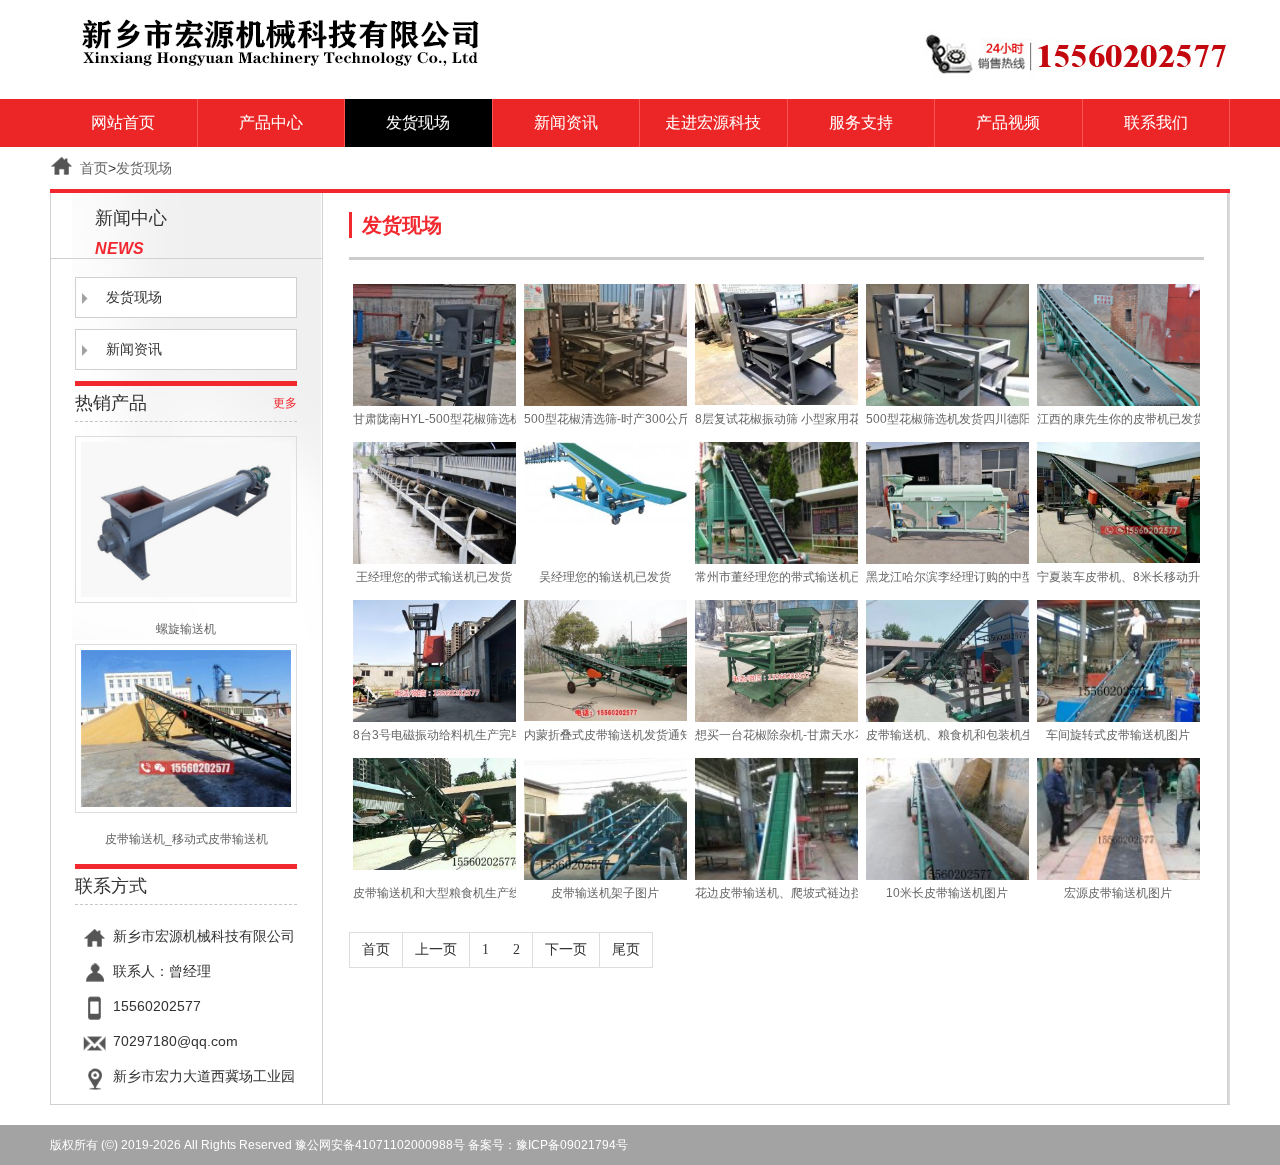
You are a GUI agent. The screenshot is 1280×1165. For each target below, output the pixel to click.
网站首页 (123, 122)
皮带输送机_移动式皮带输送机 (186, 839)
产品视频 (1008, 122)
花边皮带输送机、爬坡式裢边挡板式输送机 (776, 893)
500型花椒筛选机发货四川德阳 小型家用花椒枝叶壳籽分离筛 (947, 419)
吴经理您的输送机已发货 (605, 577)
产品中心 (271, 122)
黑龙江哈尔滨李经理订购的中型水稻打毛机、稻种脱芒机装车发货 (947, 577)
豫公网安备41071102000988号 (380, 1145)
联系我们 (1156, 122)
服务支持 (861, 122)
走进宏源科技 (713, 122)
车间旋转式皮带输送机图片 (1118, 735)
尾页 (626, 949)
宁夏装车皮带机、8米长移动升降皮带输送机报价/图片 (1118, 577)
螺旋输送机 (186, 629)
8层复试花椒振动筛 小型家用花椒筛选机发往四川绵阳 (776, 419)
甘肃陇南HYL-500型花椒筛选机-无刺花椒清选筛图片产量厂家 (434, 419)
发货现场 (418, 122)
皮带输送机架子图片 (605, 893)
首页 (94, 168)
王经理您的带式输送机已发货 (434, 577)
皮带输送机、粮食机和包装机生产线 (947, 735)
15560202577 (157, 1006)
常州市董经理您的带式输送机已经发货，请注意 (776, 577)
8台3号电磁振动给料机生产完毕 (434, 735)
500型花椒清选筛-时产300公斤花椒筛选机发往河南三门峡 (605, 419)
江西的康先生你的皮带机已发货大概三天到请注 (1118, 419)
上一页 (436, 949)
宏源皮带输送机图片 (1118, 893)
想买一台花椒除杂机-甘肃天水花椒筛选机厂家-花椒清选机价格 (776, 735)
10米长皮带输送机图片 (947, 893)
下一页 (566, 949)
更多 (285, 403)
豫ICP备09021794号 (572, 1145)
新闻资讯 (566, 122)
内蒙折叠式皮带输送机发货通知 (605, 735)
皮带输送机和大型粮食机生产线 (434, 893)
